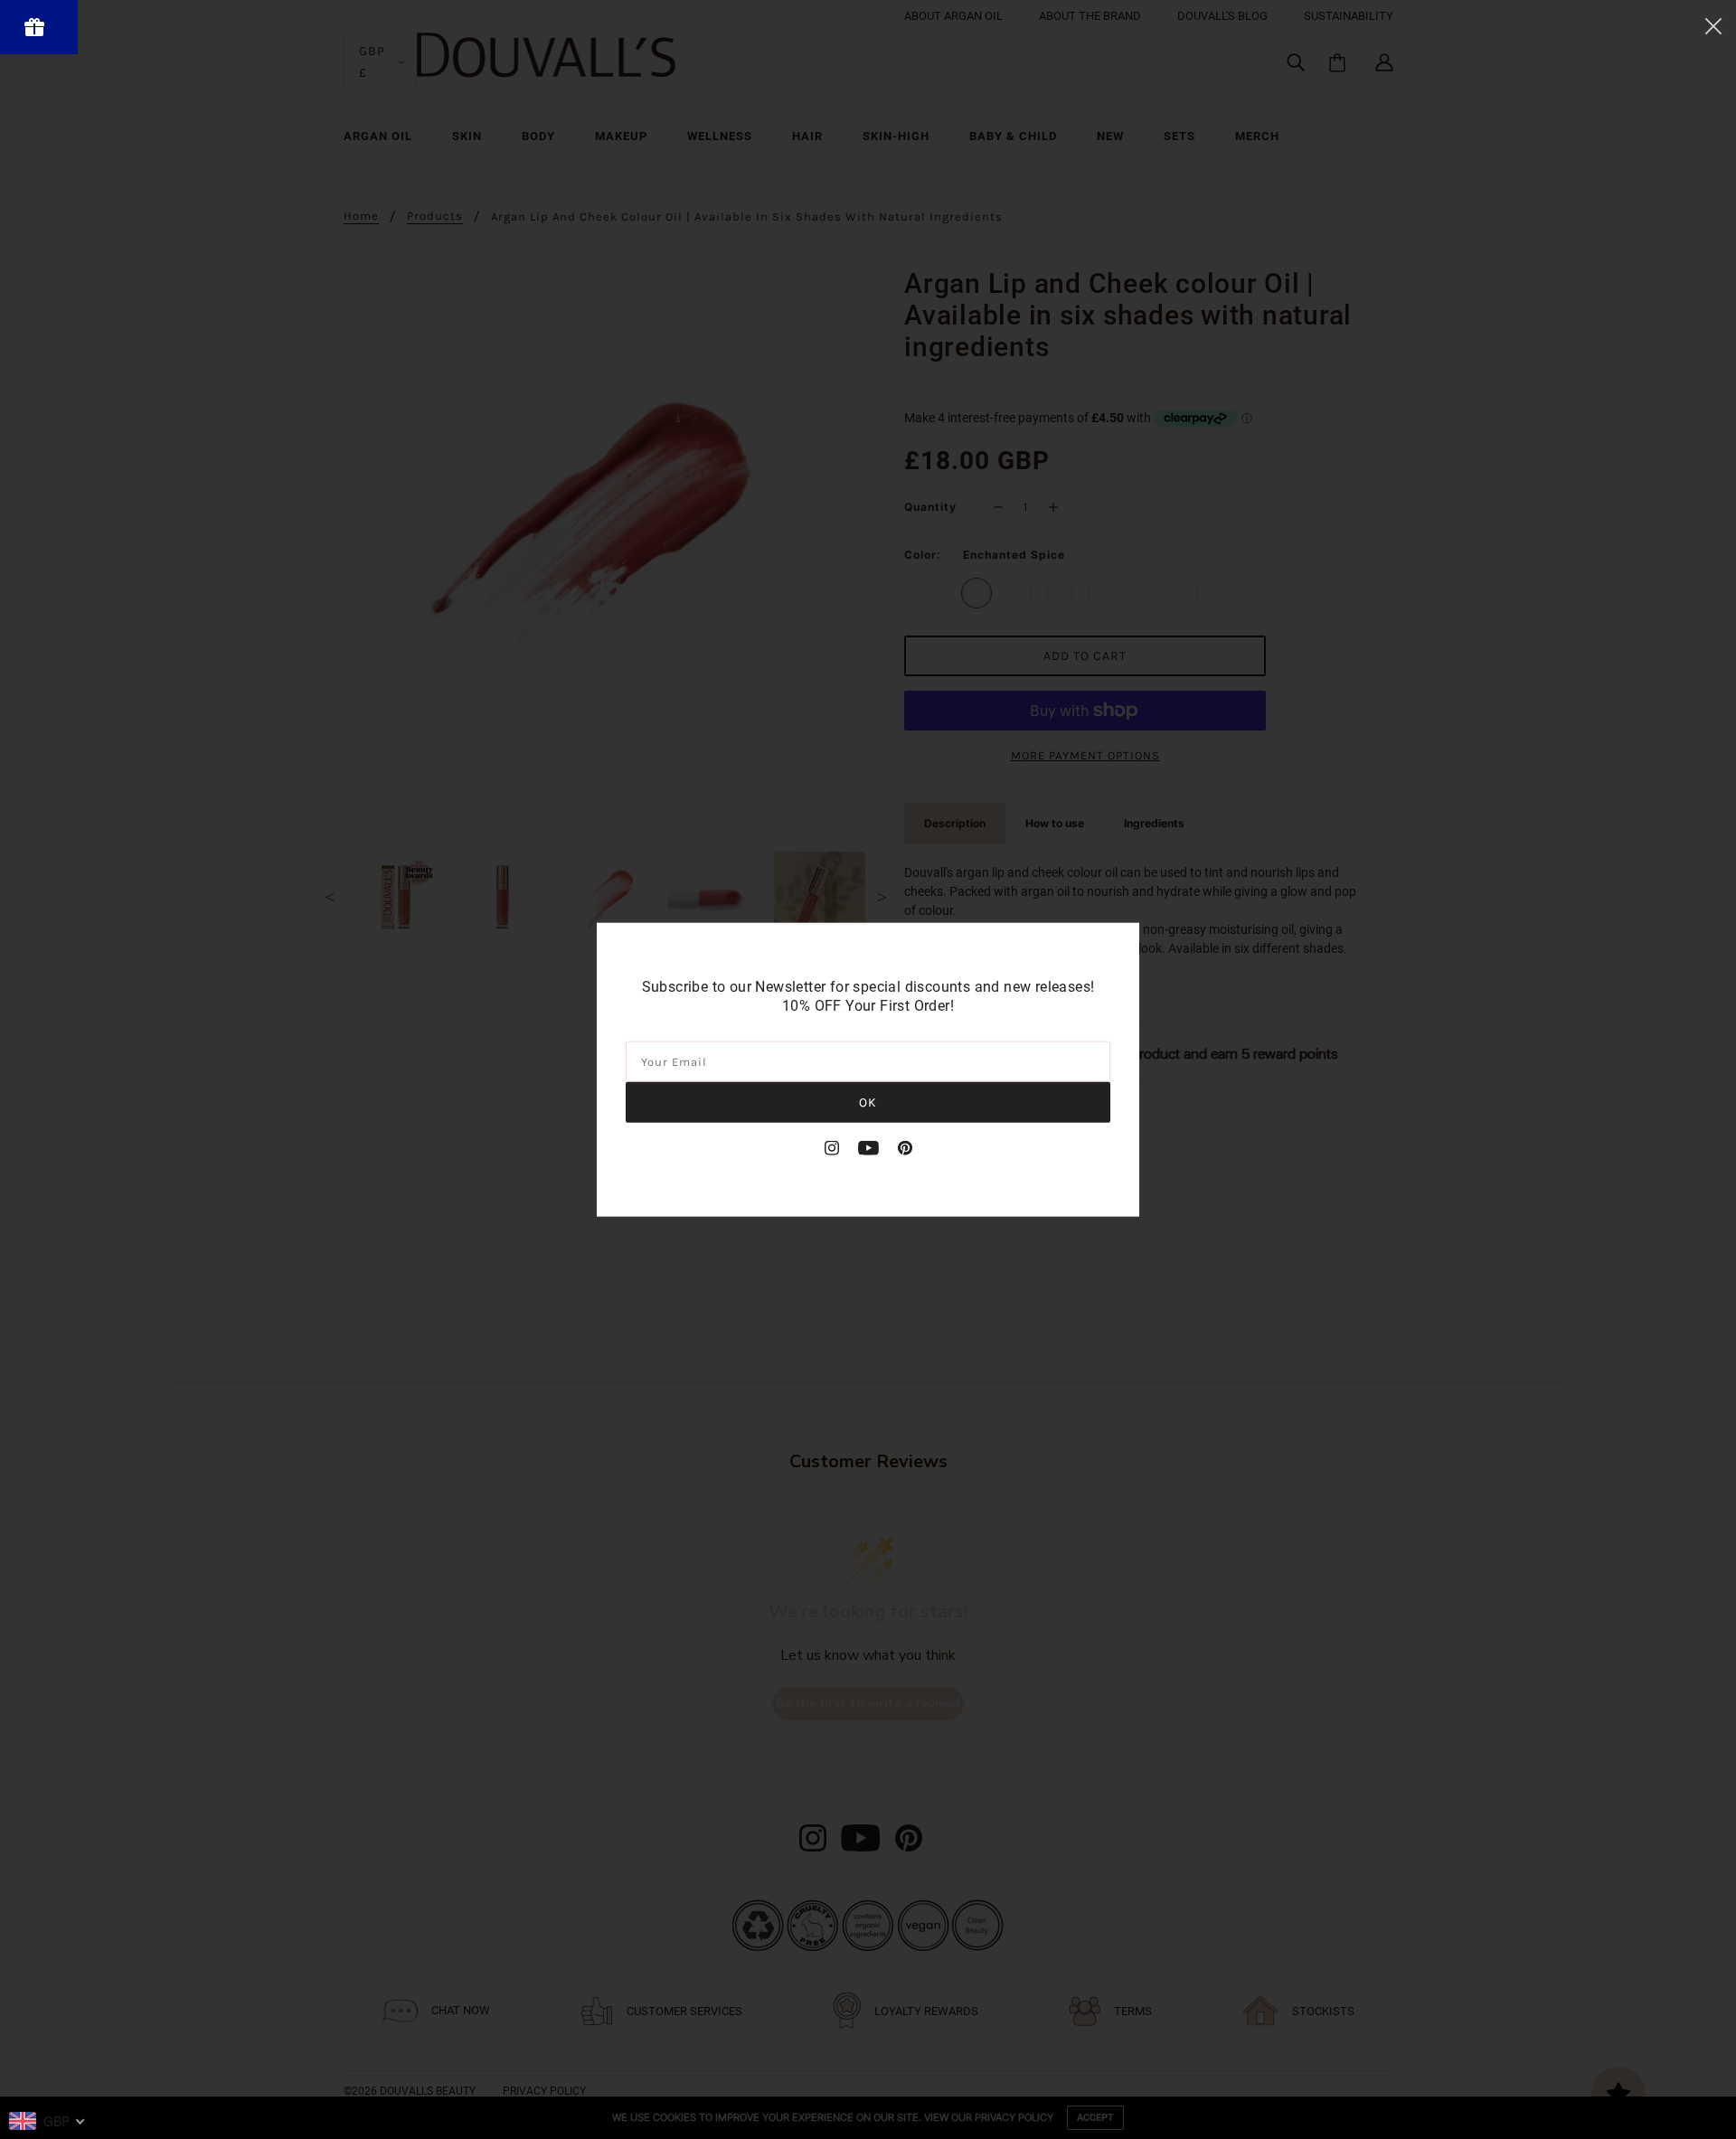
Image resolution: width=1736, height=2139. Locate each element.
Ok (868, 1102)
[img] (832, 1147)
